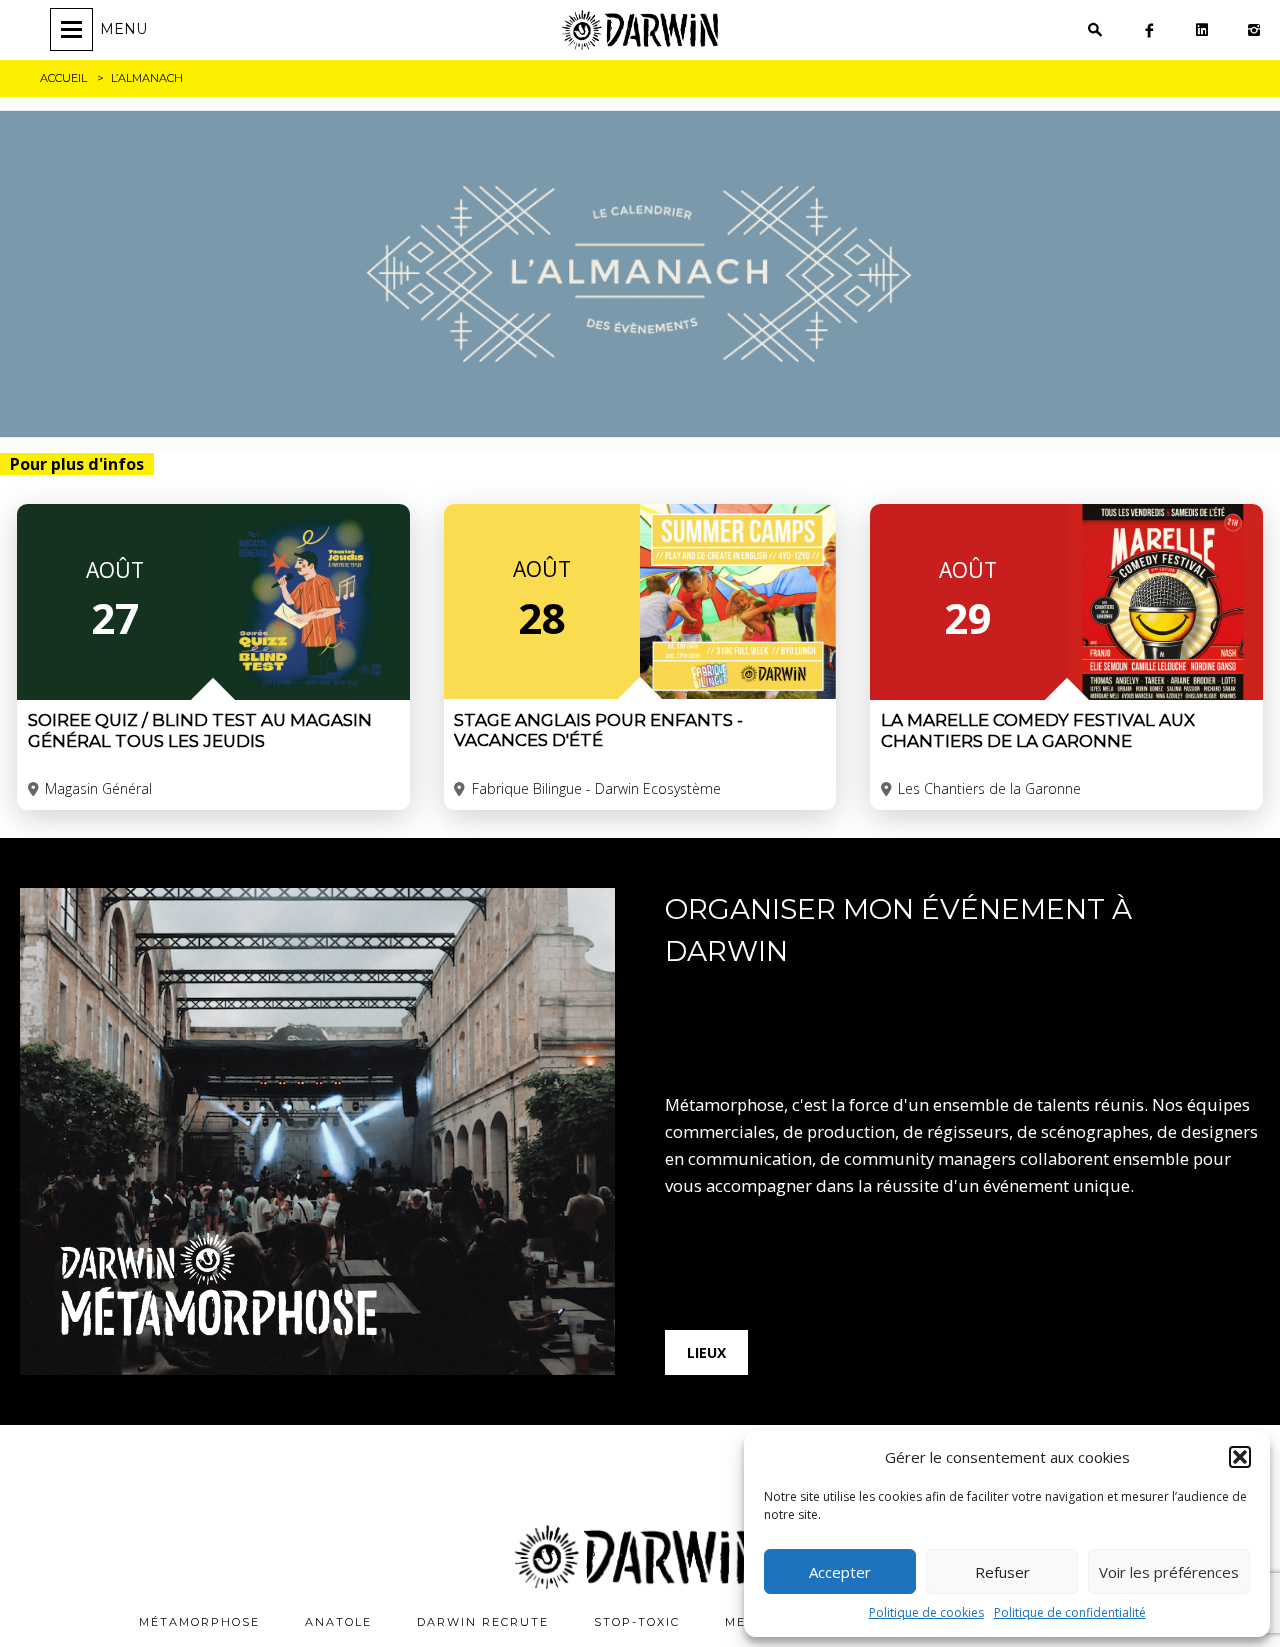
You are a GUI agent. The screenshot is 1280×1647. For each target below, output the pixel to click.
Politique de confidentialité (1070, 1612)
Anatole (338, 1622)
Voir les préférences (1169, 1572)
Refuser (1002, 1572)
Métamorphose (199, 1622)
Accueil (63, 78)
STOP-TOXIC (637, 1622)
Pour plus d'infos (77, 464)
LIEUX (706, 1352)
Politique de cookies (926, 1612)
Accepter (840, 1572)
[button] (1240, 1457)
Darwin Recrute (483, 1622)
